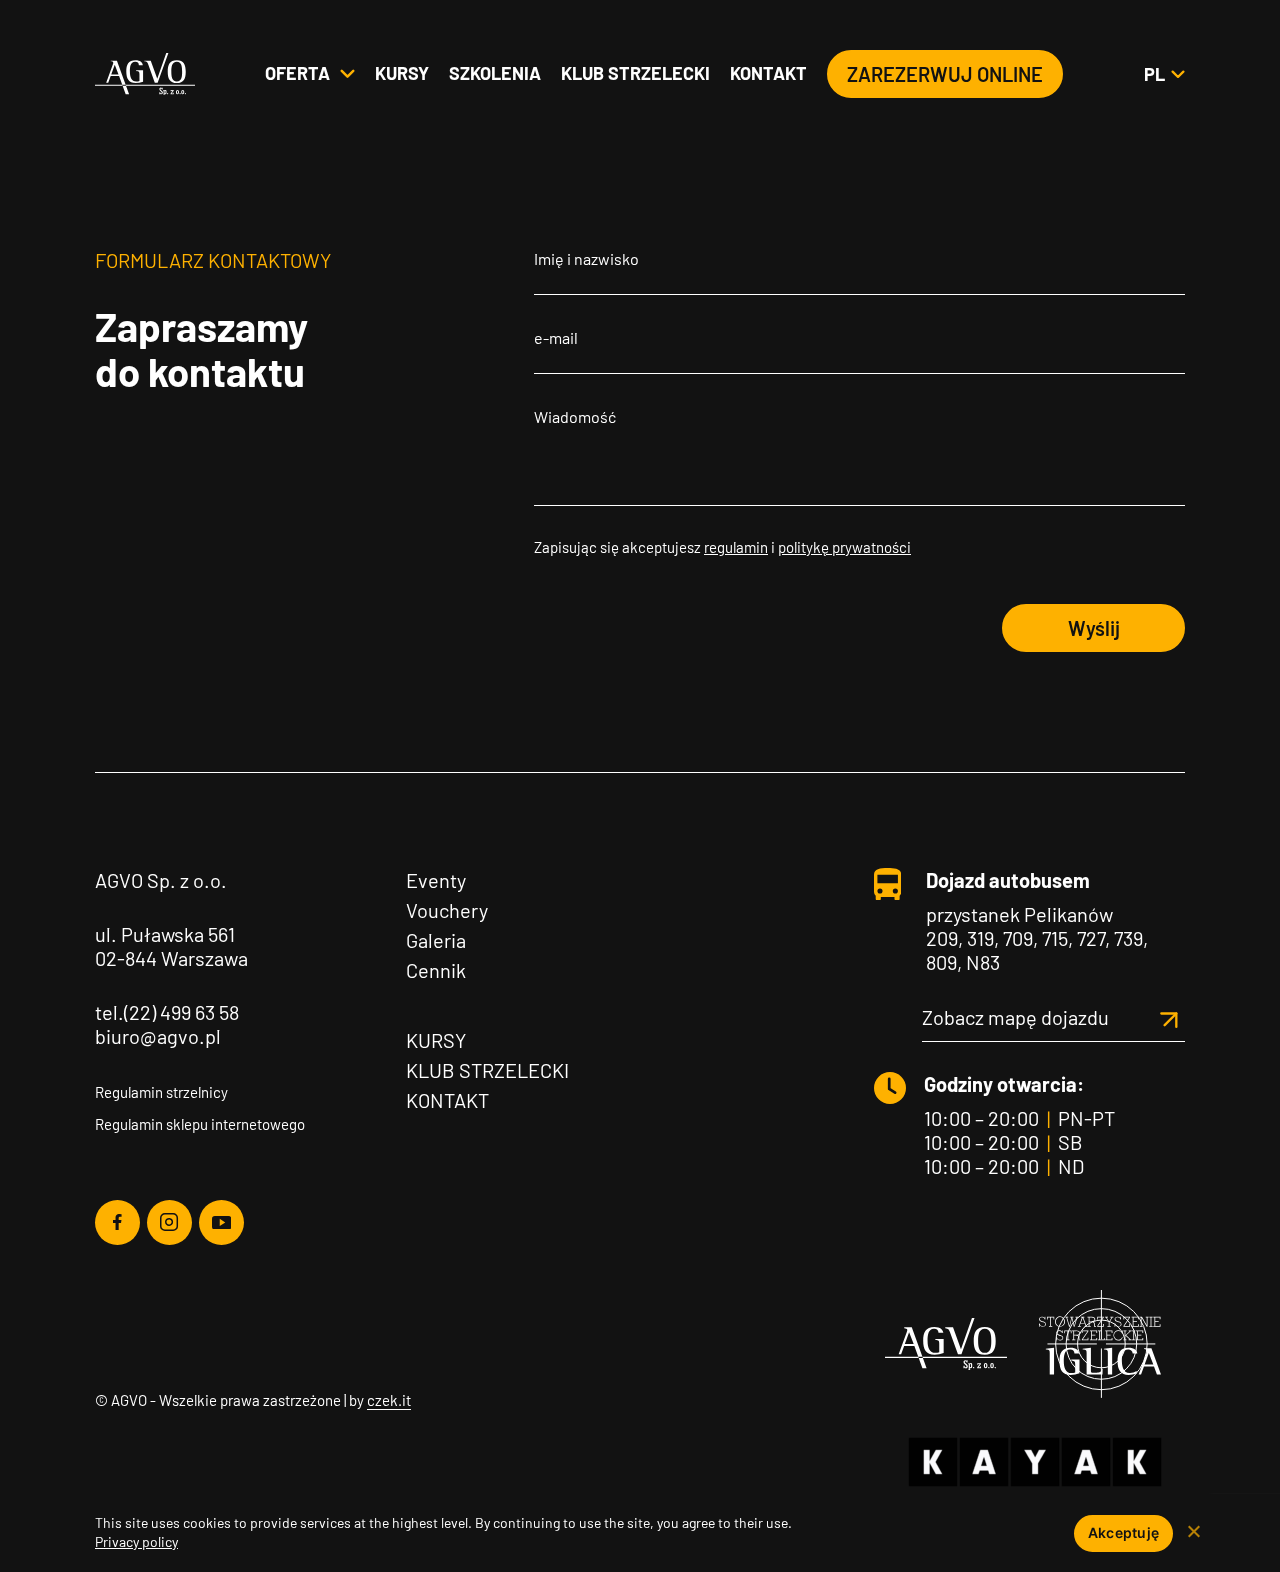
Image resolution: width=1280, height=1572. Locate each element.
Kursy (402, 73)
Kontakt (768, 73)
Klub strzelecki (635, 73)
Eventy (436, 880)
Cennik (436, 970)
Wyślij (1094, 628)
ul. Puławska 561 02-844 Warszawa (171, 946)
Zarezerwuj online (945, 74)
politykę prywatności (844, 547)
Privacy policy (136, 1541)
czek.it (389, 1400)
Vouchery (447, 910)
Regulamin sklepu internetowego (200, 1124)
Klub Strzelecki (487, 1070)
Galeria (436, 940)
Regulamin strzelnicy (161, 1092)
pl (1164, 74)
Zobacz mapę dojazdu (1015, 1017)
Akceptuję (1123, 1532)
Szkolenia (495, 73)
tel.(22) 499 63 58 (167, 1012)
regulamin (736, 547)
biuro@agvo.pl (158, 1036)
